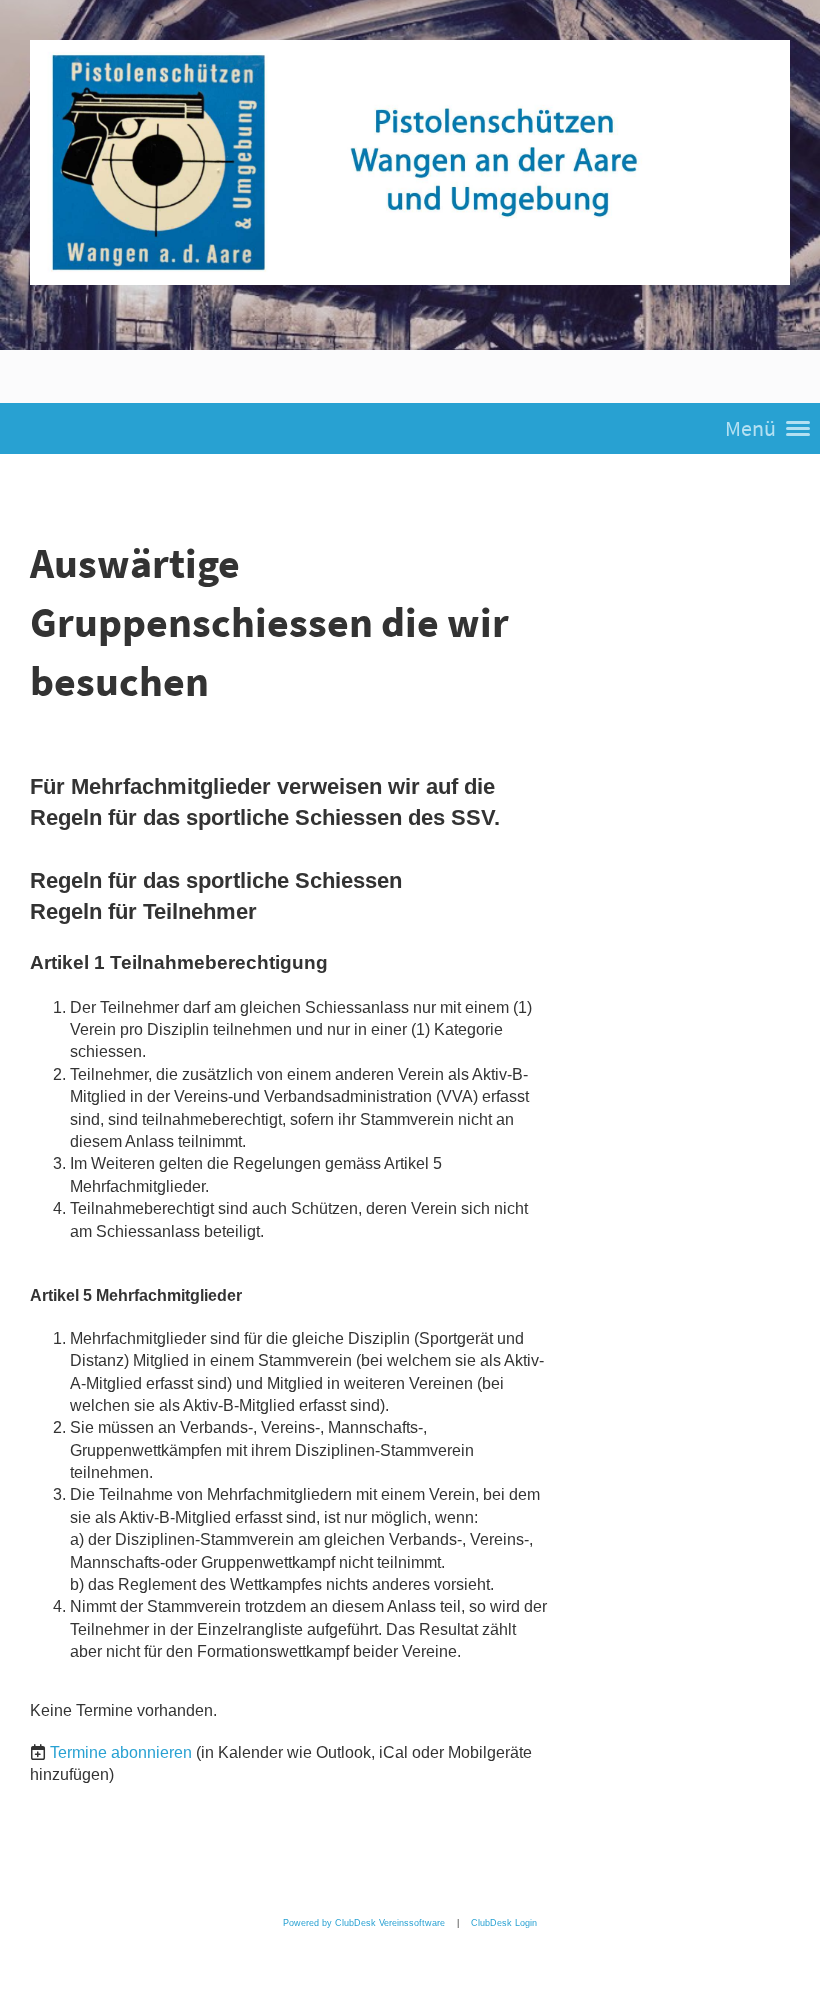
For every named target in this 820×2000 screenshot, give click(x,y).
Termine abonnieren (121, 1752)
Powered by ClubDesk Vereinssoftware (364, 1923)
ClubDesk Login (504, 1923)
